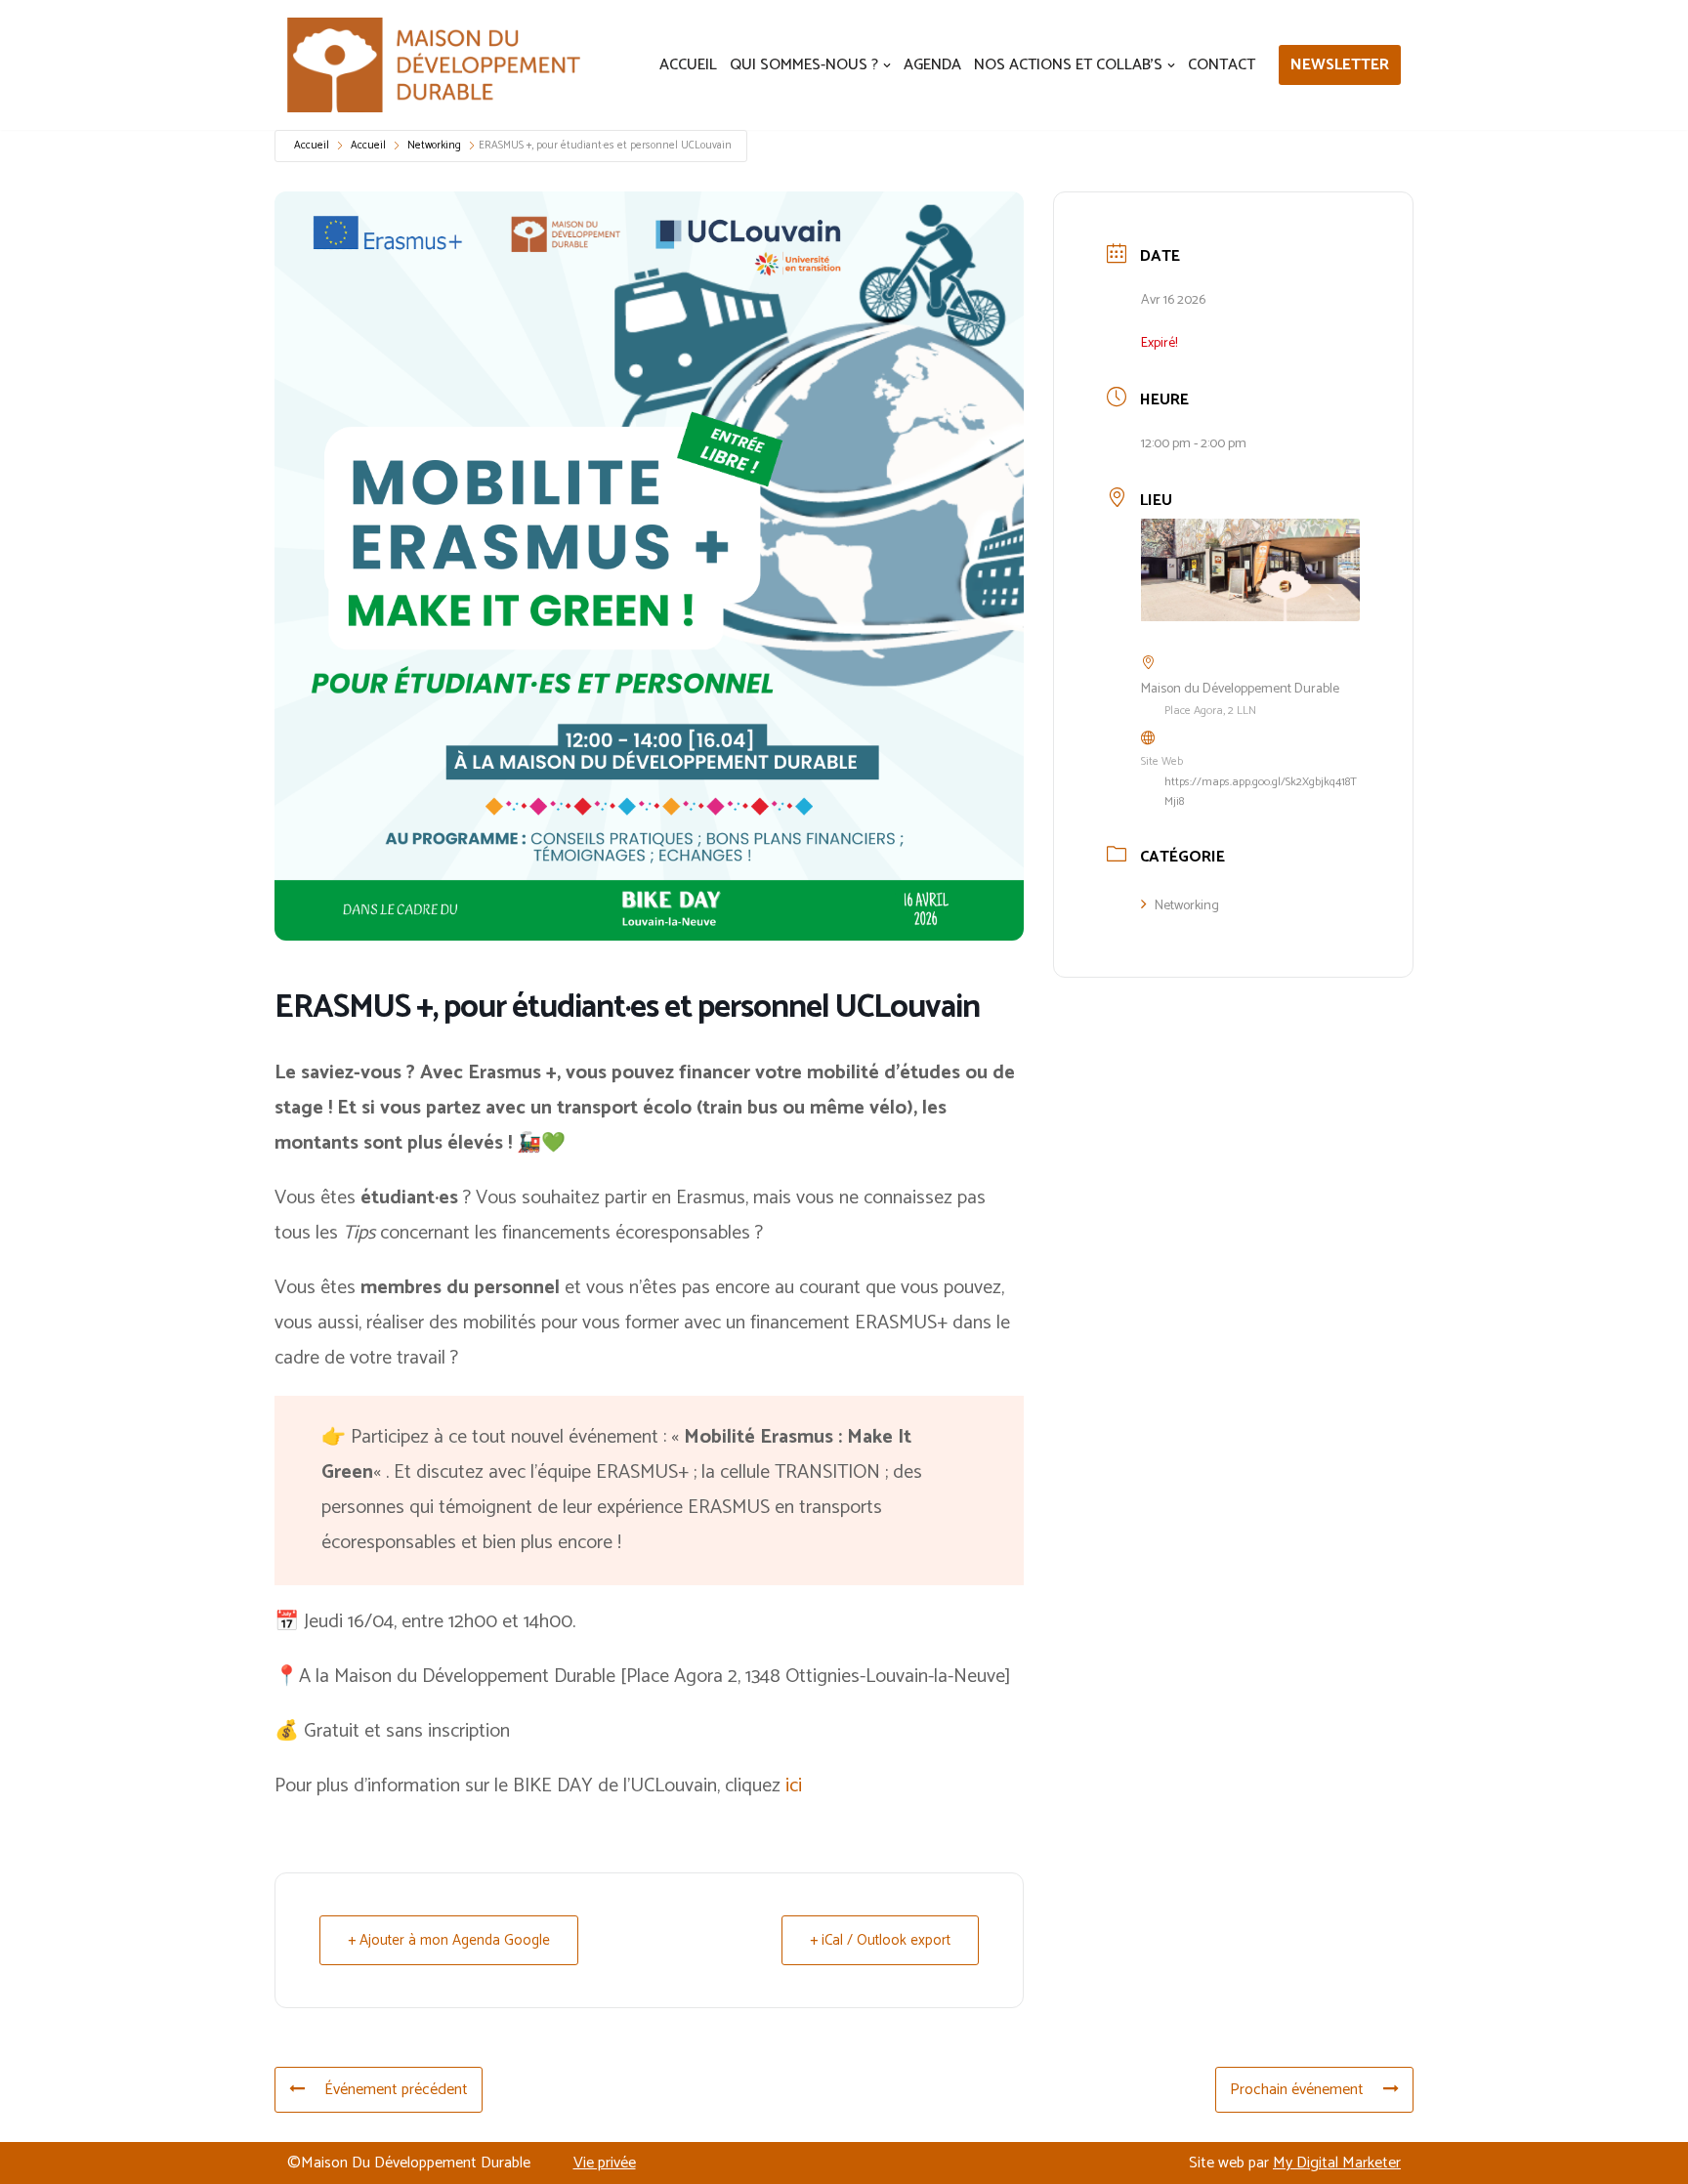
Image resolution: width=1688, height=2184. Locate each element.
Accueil (688, 65)
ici (794, 1786)
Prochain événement (1297, 2090)
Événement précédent (396, 2090)
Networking (434, 146)
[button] (887, 65)
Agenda (932, 65)
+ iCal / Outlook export (880, 1940)
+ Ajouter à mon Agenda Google (449, 1940)
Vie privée (605, 2163)
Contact (1222, 65)
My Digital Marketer (1337, 2163)
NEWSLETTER (1340, 65)
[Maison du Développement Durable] (434, 65)
